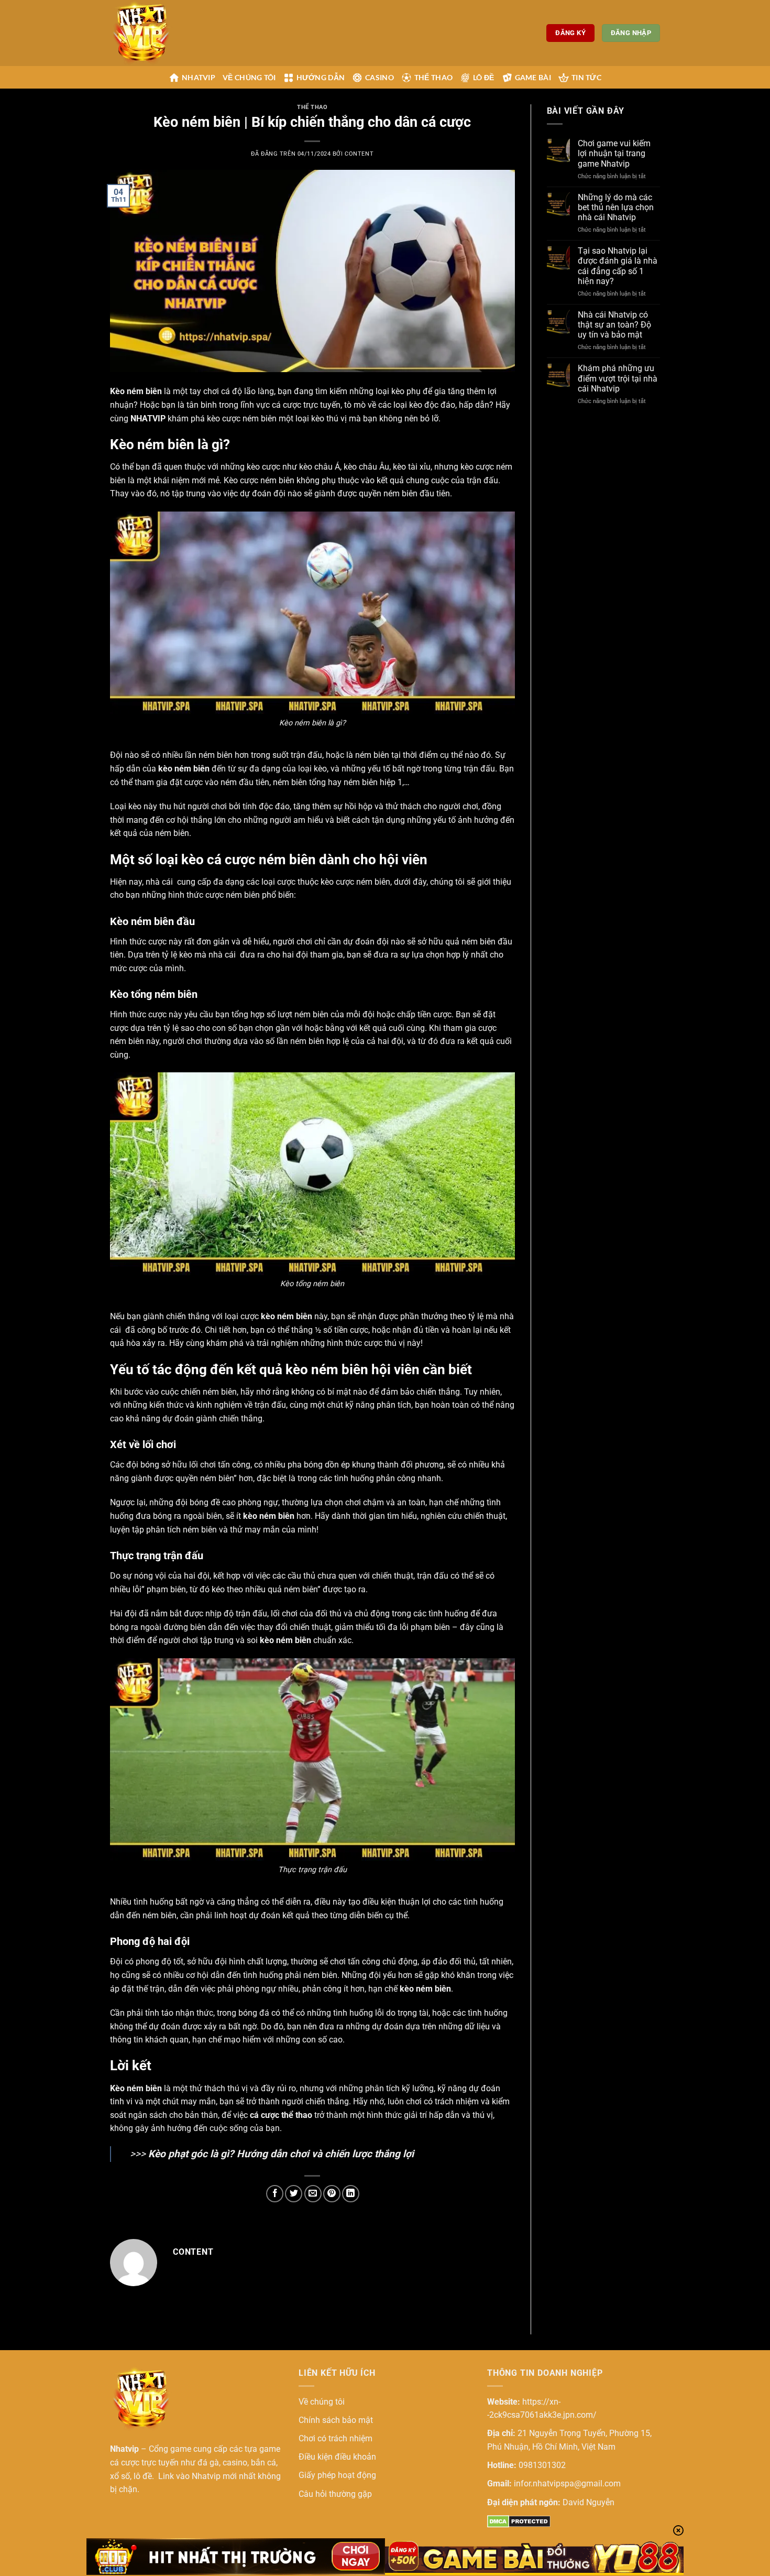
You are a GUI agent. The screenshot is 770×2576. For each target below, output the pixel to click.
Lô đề (483, 77)
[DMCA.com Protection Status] (519, 2521)
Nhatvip (199, 77)
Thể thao (433, 77)
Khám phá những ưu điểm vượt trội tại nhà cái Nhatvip (618, 378)
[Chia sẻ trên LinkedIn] (351, 2194)
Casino (379, 77)
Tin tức (586, 77)
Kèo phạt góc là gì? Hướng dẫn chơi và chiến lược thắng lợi (281, 2154)
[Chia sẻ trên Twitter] (294, 2194)
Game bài (533, 77)
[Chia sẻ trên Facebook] (275, 2194)
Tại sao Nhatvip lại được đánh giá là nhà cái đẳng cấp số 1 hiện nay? (618, 266)
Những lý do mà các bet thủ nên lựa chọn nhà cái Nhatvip (616, 207)
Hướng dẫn (321, 77)
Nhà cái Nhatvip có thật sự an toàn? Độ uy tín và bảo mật (614, 325)
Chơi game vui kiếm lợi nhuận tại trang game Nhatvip (614, 153)
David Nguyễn (588, 2502)
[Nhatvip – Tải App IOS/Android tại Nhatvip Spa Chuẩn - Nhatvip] (162, 33)
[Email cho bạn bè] (313, 2194)
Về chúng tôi (249, 77)
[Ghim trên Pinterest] (332, 2194)
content (359, 154)
